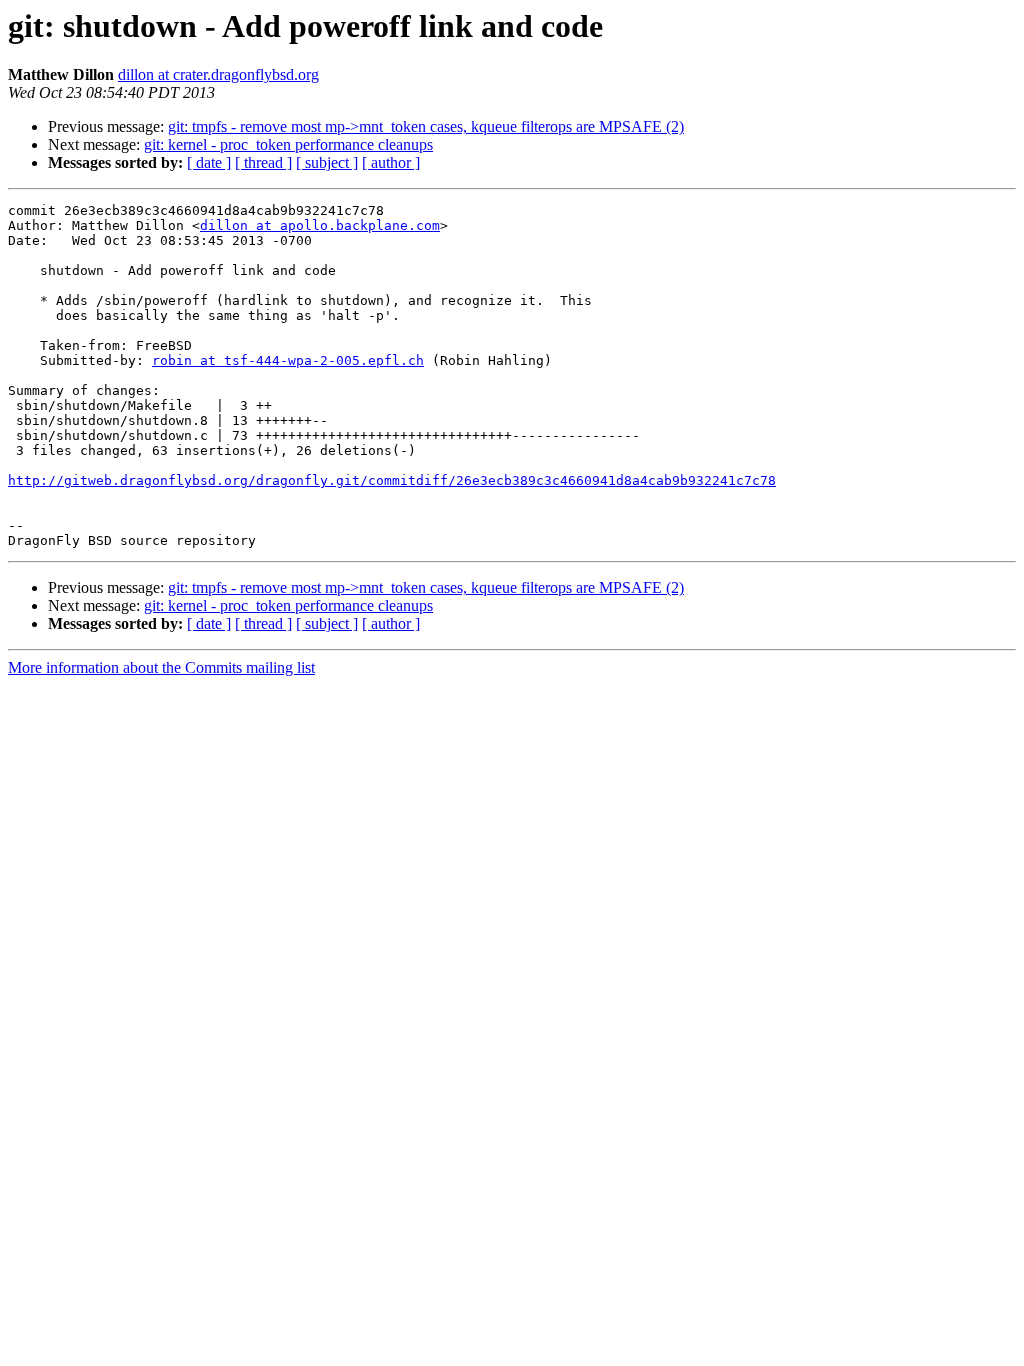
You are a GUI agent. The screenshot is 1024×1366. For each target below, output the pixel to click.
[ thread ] (263, 162)
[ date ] (209, 162)
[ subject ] (327, 162)
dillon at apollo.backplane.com (320, 225)
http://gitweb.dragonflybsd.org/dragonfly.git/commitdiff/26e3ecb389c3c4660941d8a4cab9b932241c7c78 (392, 480)
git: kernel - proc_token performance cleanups (288, 144)
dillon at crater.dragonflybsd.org (218, 74)
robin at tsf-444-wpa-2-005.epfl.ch (288, 360)
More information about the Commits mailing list (161, 667)
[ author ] (391, 162)
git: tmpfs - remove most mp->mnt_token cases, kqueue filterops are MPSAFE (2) (426, 126)
